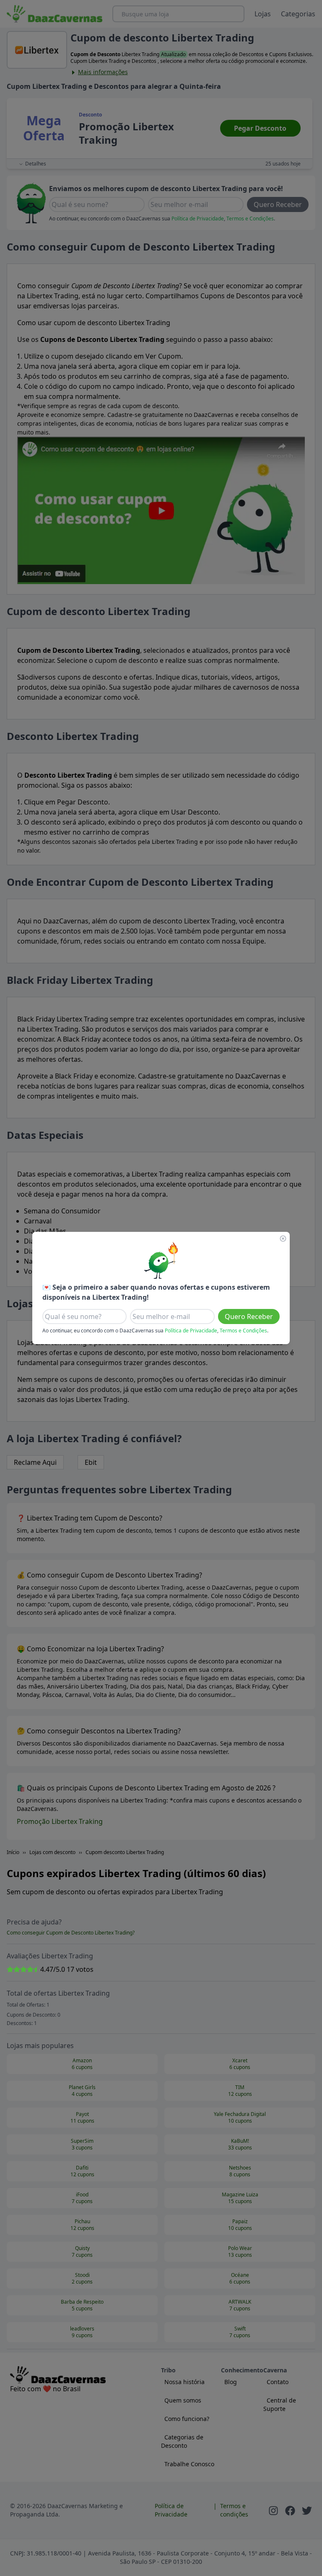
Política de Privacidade (191, 1331)
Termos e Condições (243, 1331)
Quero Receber (249, 1316)
